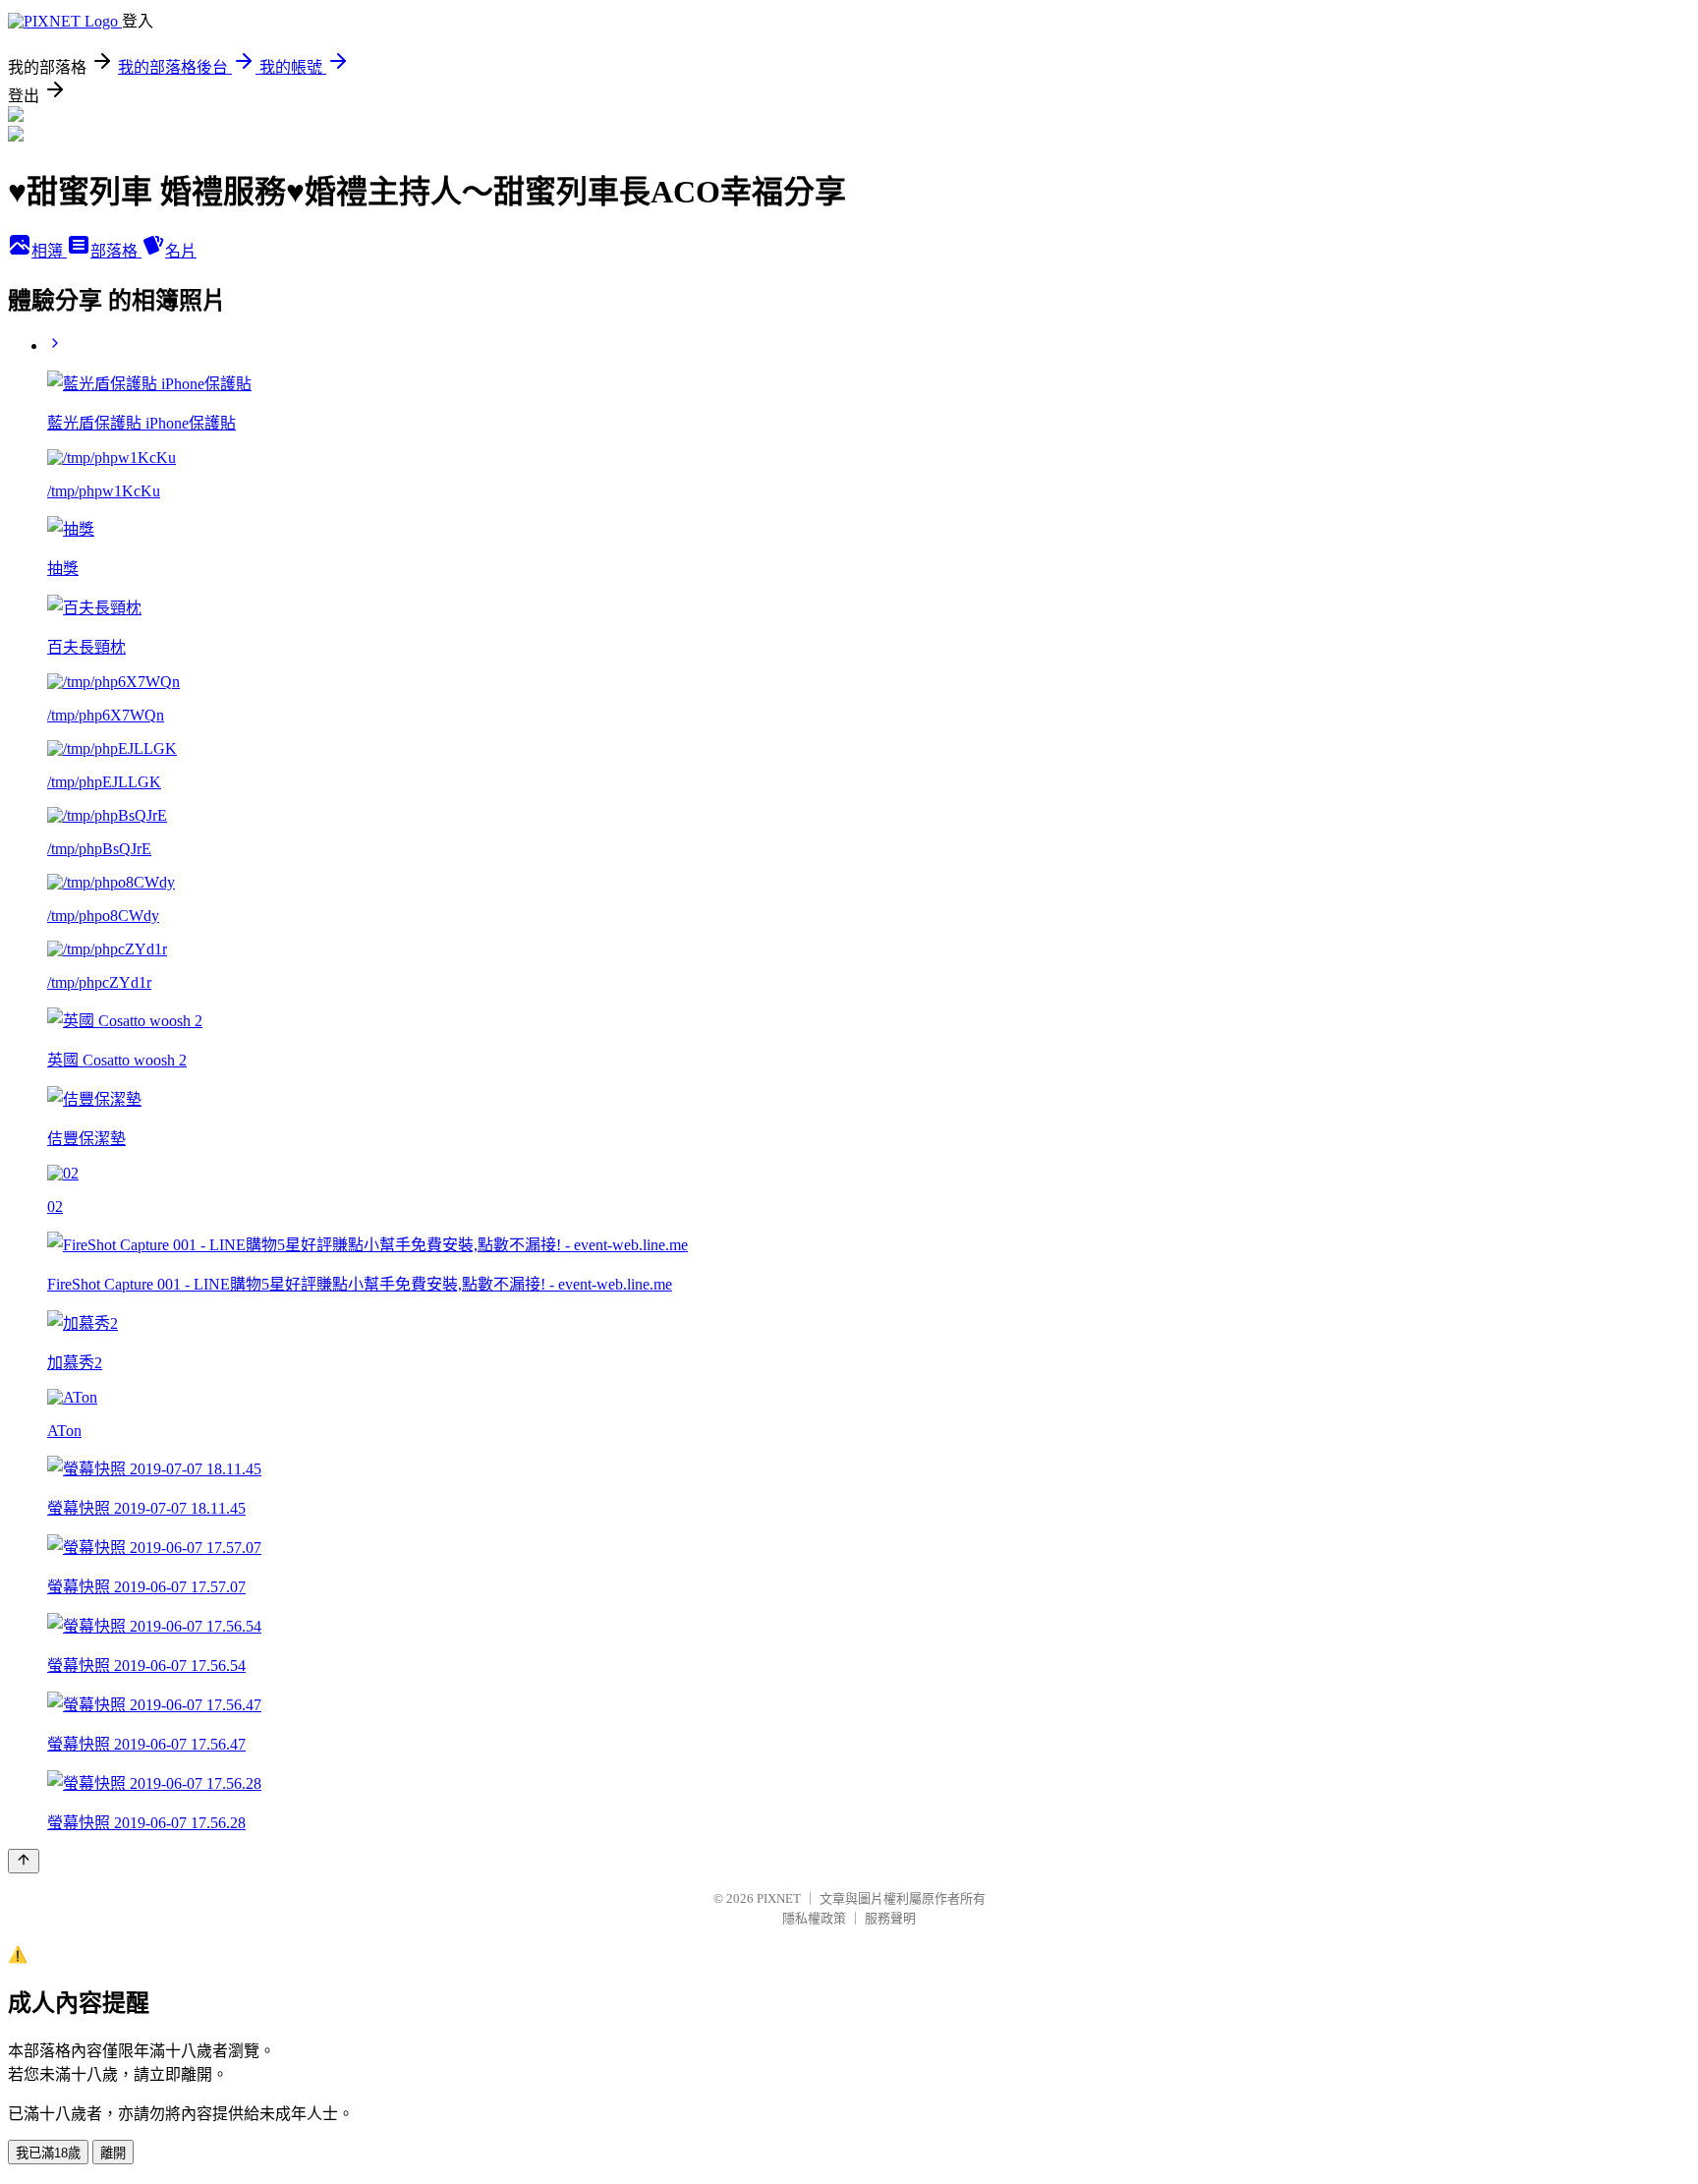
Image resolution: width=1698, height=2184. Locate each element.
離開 (113, 2153)
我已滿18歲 (48, 2153)
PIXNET (779, 1898)
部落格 (116, 251)
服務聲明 (890, 1918)
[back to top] (24, 1861)
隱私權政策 (814, 1918)
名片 (181, 251)
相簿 (49, 251)
